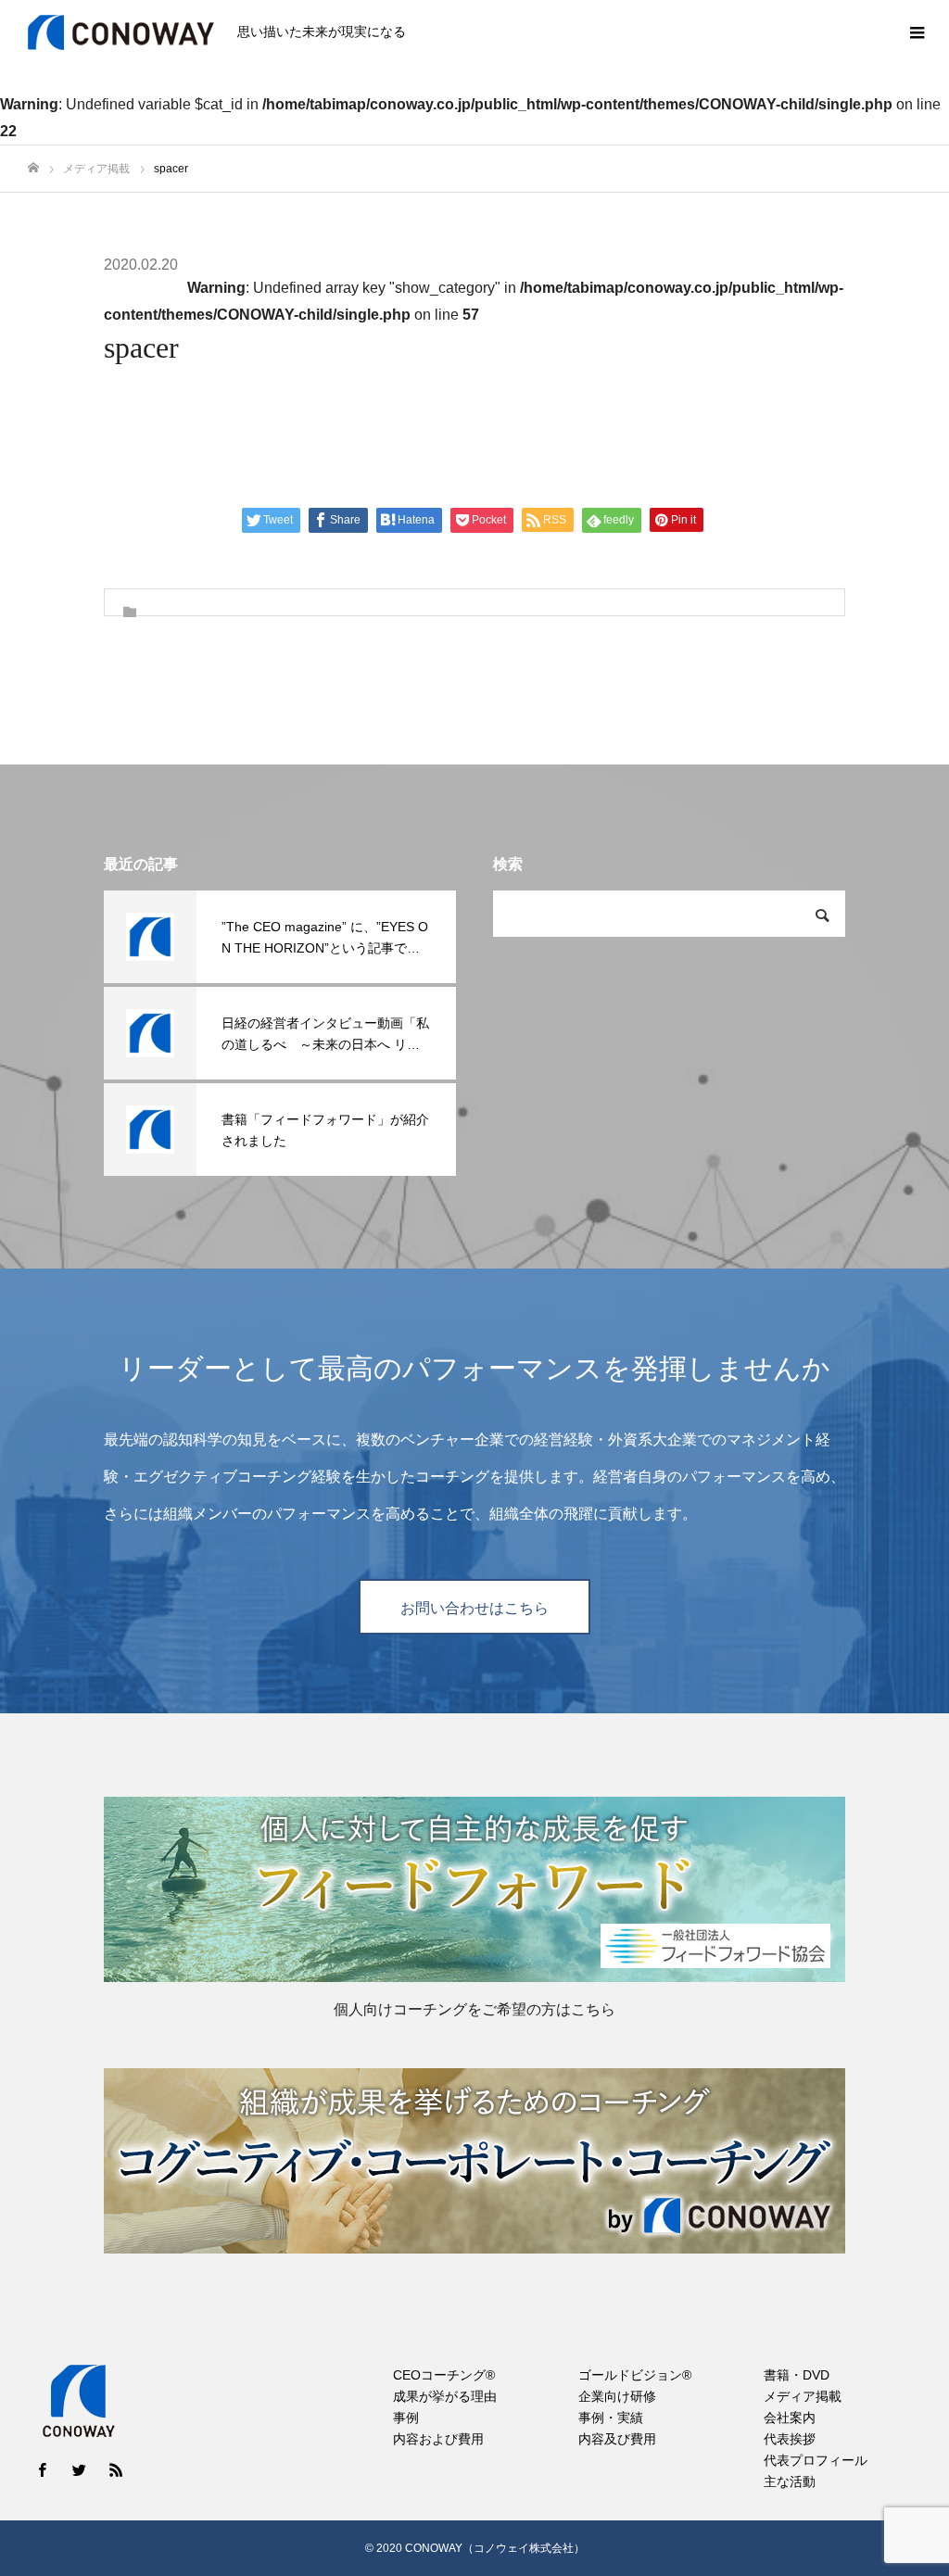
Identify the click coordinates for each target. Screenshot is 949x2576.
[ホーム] (33, 168)
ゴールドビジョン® (635, 2375)
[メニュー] (917, 32)
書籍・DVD (797, 2375)
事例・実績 (611, 2418)
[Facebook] (42, 2469)
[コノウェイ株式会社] (121, 32)
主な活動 (790, 2481)
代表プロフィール (816, 2460)
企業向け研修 (617, 2396)
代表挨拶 (790, 2439)
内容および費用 (438, 2439)
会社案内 (790, 2418)
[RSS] (116, 2469)
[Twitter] (79, 2469)
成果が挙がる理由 (445, 2396)
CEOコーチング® (444, 2375)
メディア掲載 (803, 2396)
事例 (406, 2418)
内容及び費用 (617, 2439)
